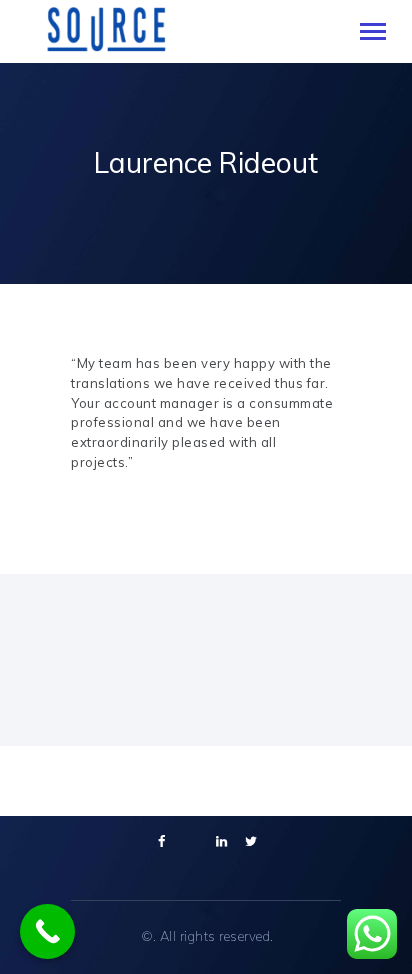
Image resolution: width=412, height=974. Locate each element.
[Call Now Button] (47, 931)
